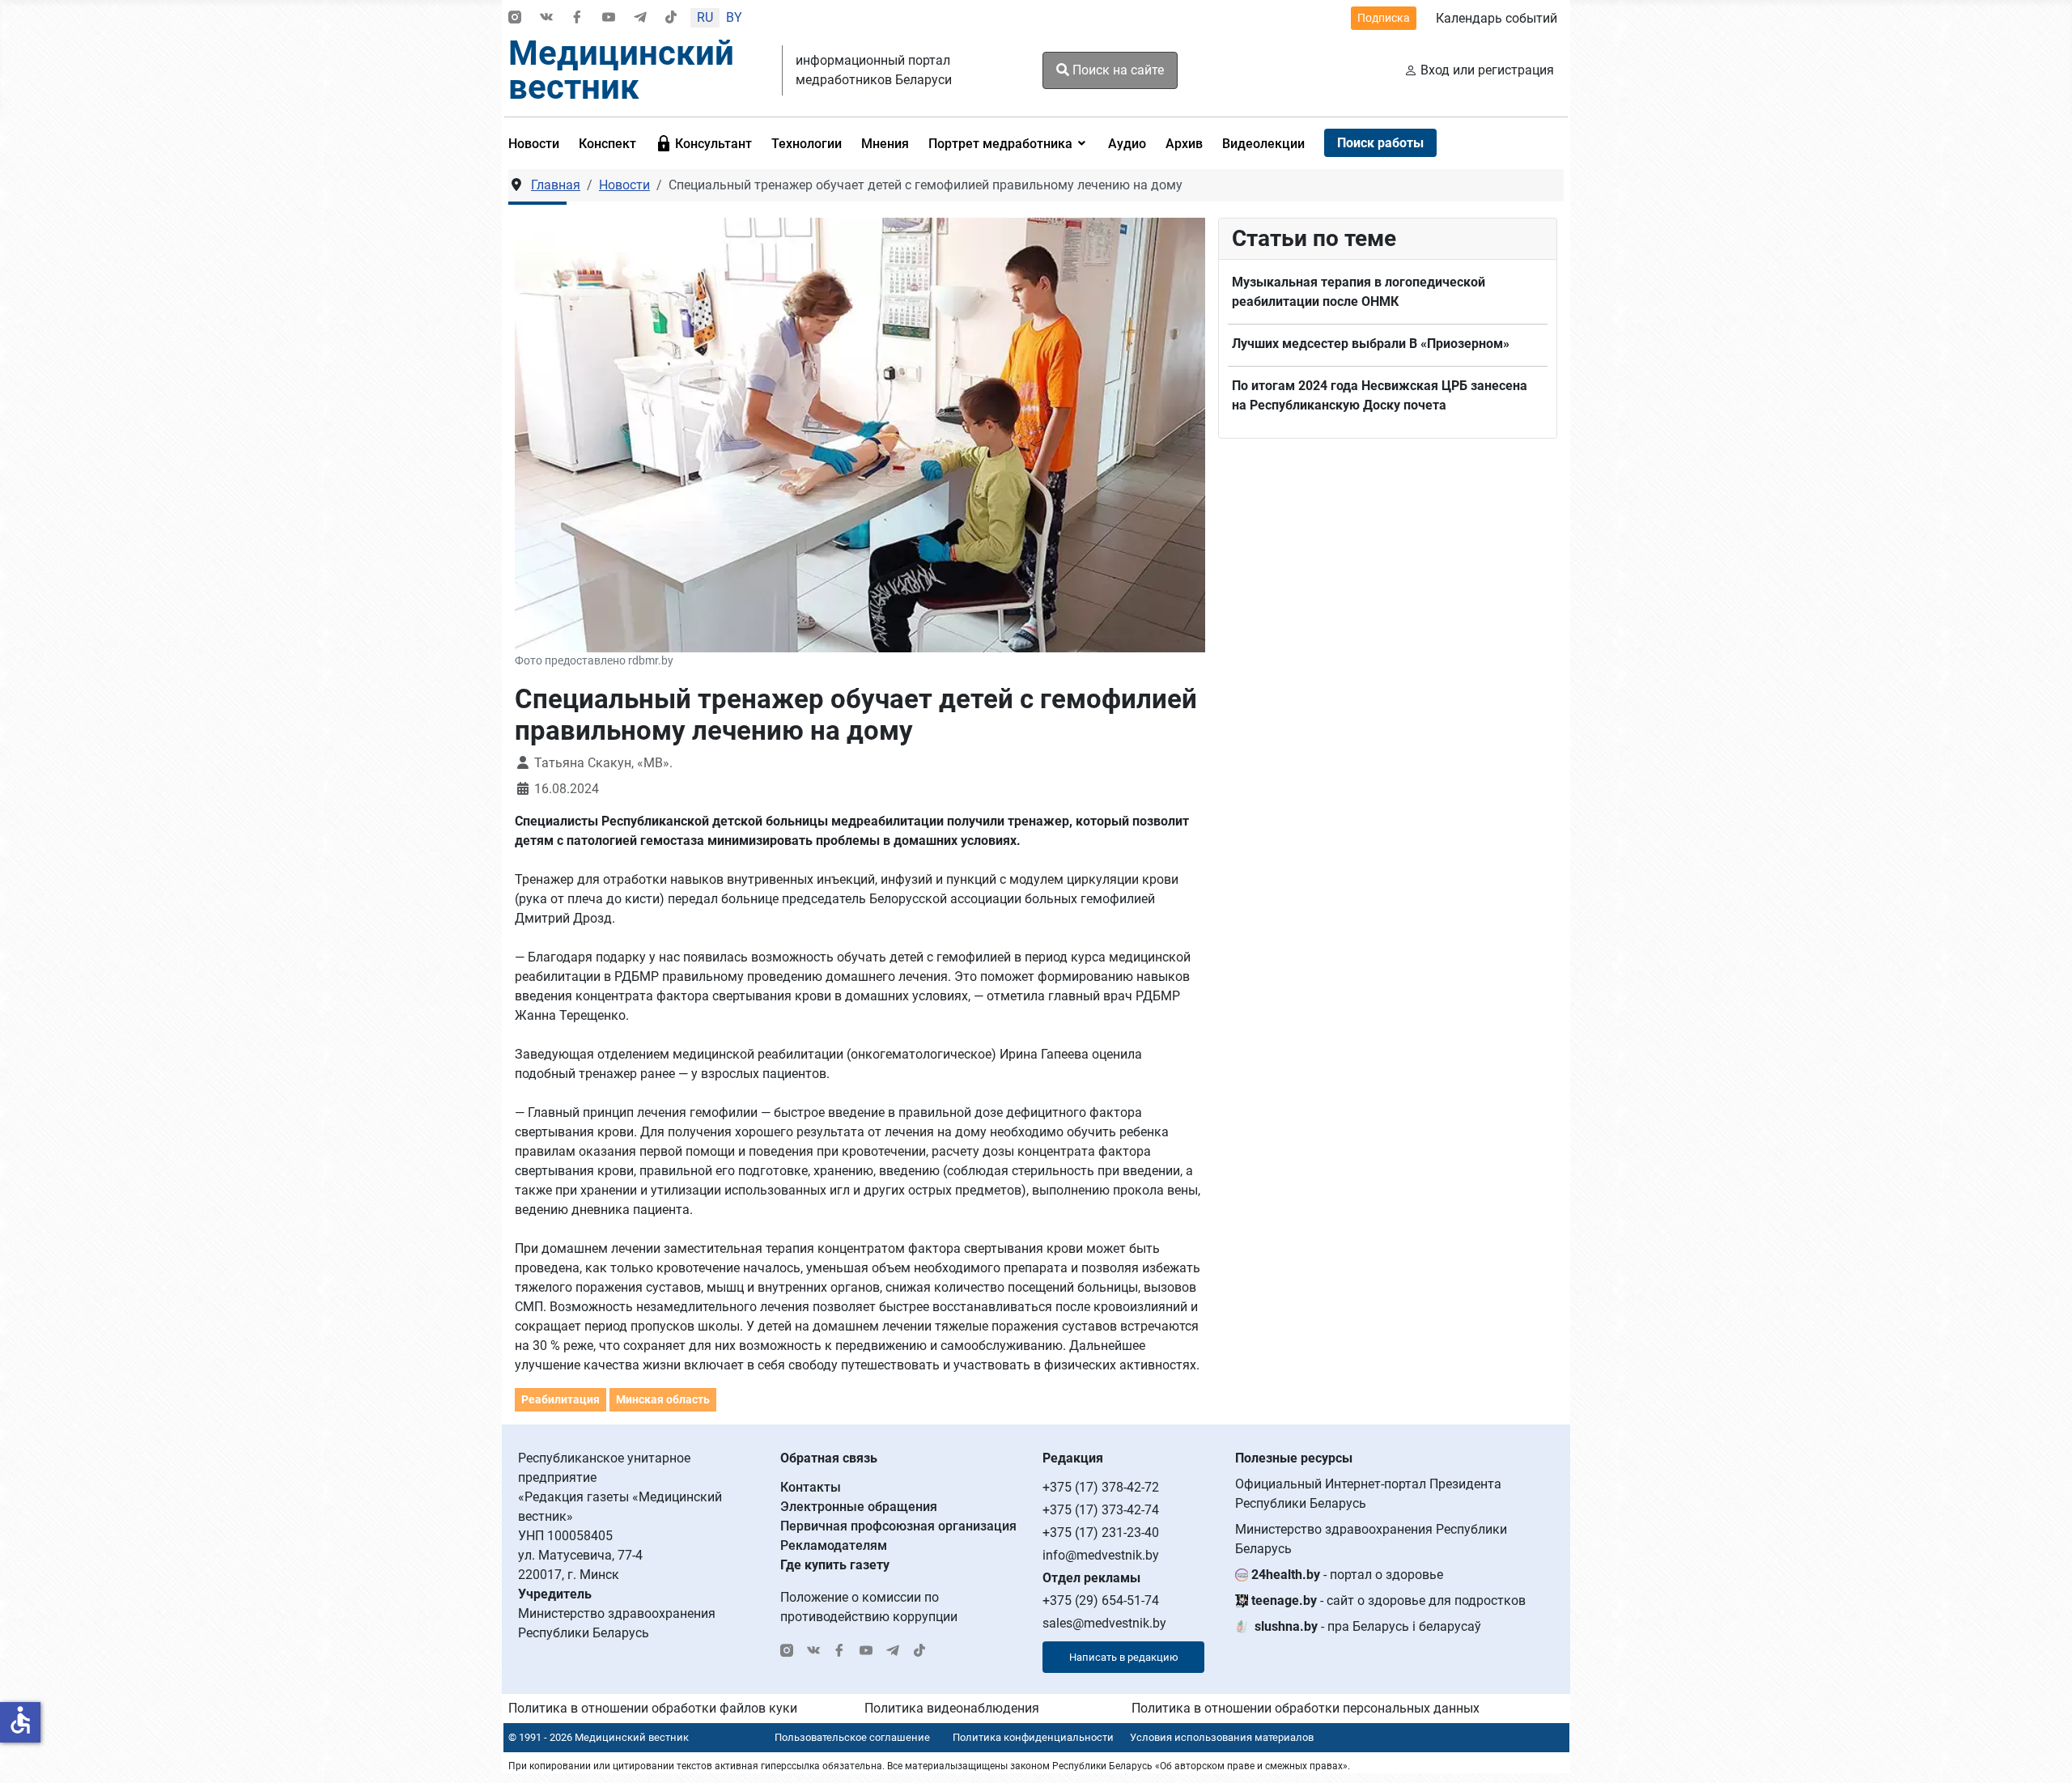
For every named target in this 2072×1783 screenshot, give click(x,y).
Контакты (811, 1487)
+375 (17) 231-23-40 (1101, 1533)
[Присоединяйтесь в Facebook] (577, 18)
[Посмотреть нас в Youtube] (609, 18)
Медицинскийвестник (621, 70)
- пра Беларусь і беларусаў (1368, 1626)
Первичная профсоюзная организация (898, 1526)
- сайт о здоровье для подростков (1388, 1600)
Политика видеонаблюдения (952, 1708)
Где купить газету (835, 1565)
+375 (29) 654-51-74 (1101, 1600)
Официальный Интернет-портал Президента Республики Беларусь (1368, 1494)
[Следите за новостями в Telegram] (640, 18)
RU (705, 17)
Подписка (1384, 18)
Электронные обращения (859, 1507)
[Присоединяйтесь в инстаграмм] (515, 18)
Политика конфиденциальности (1033, 1737)
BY (734, 17)
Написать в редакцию (1124, 1657)
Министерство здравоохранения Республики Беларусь (1371, 1539)
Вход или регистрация (1487, 70)
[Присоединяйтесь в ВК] (546, 18)
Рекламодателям (834, 1545)
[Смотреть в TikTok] (671, 18)
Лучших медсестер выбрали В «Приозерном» (1371, 344)
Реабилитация (560, 1399)
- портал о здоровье (1347, 1575)
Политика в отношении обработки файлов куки (653, 1708)
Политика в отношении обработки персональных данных (1306, 1708)
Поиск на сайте (1117, 70)
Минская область (663, 1399)
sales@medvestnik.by (1104, 1623)
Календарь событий (1497, 18)
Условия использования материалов (1222, 1737)
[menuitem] (539, 143)
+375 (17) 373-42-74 (1101, 1510)
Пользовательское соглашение (852, 1737)
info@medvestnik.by (1101, 1555)
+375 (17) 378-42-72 (1101, 1487)
